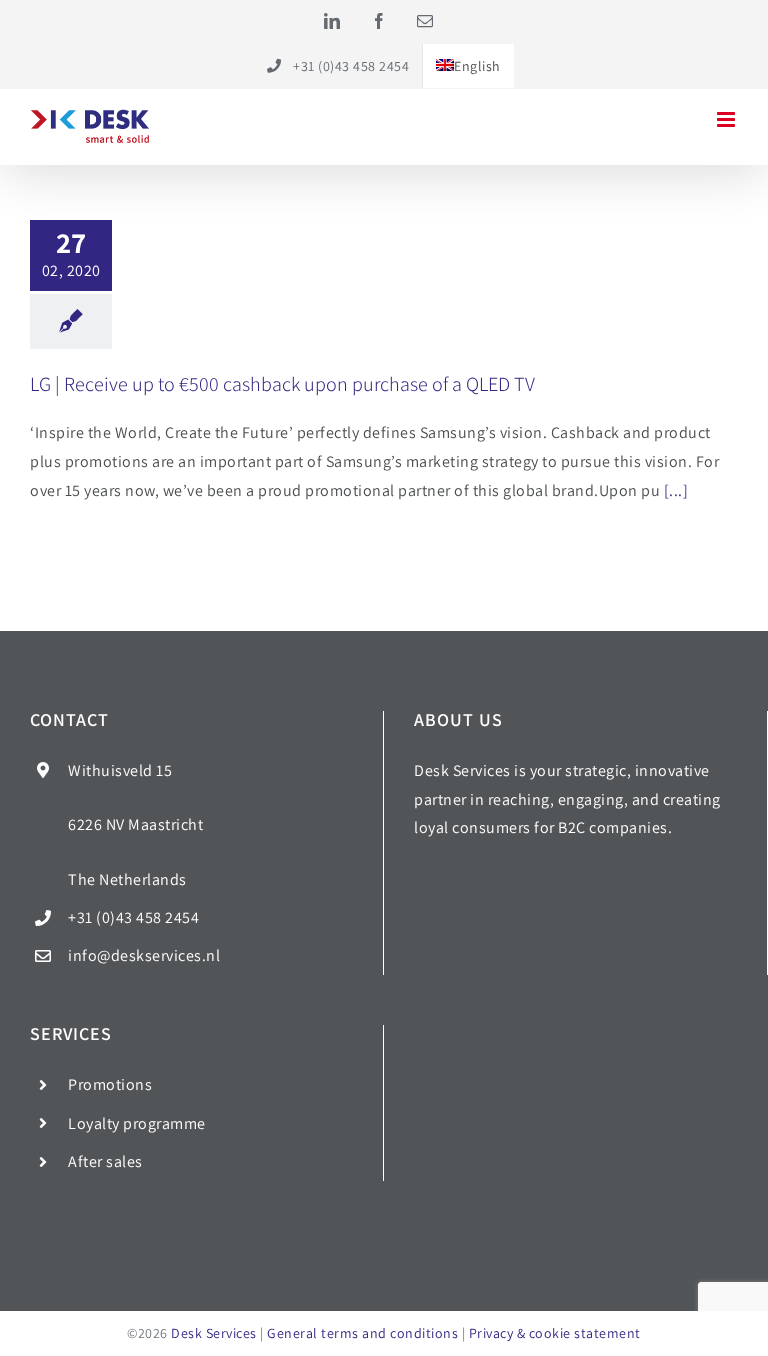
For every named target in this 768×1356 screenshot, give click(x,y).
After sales (105, 1161)
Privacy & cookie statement (555, 1333)
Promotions (110, 1084)
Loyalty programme (137, 1123)
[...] (676, 490)
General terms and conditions (362, 1333)
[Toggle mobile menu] (728, 119)
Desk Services (214, 1333)
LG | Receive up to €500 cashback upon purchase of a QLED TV (282, 384)
